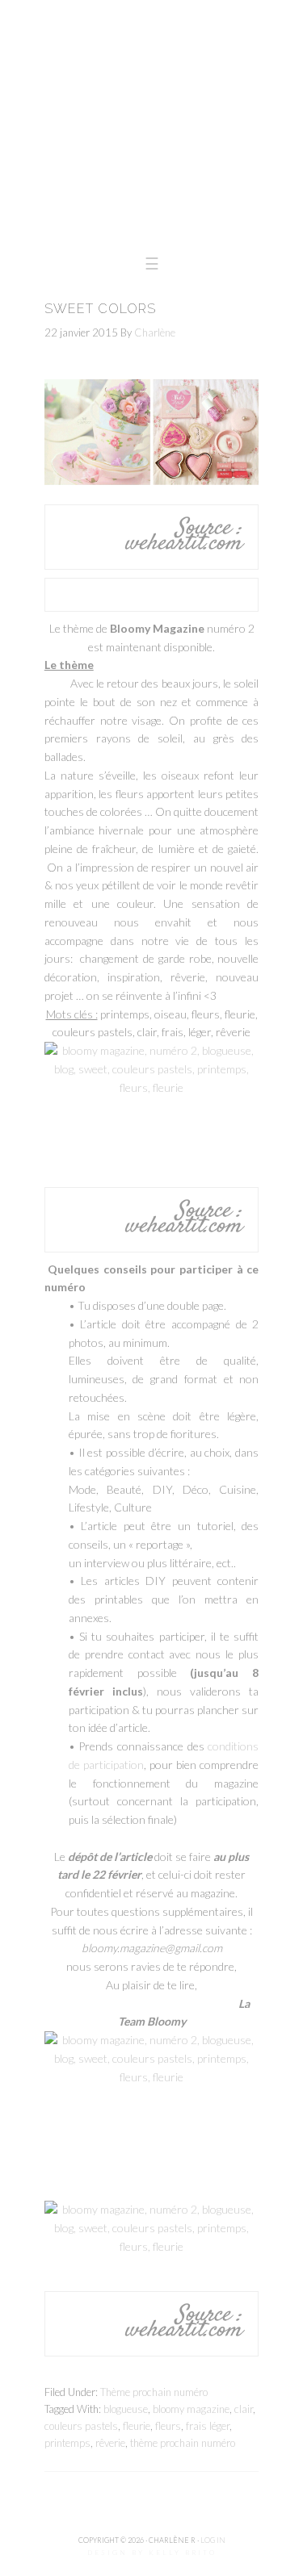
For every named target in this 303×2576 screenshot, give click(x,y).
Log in (213, 2540)
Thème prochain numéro (154, 2392)
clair (244, 2409)
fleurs (168, 2426)
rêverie (110, 2443)
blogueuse (126, 2409)
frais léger (208, 2426)
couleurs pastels (81, 2426)
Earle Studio (152, 121)
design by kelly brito (152, 2553)
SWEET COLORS (100, 309)
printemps (67, 2443)
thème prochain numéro (183, 2443)
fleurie (137, 2426)
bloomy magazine (191, 2409)
